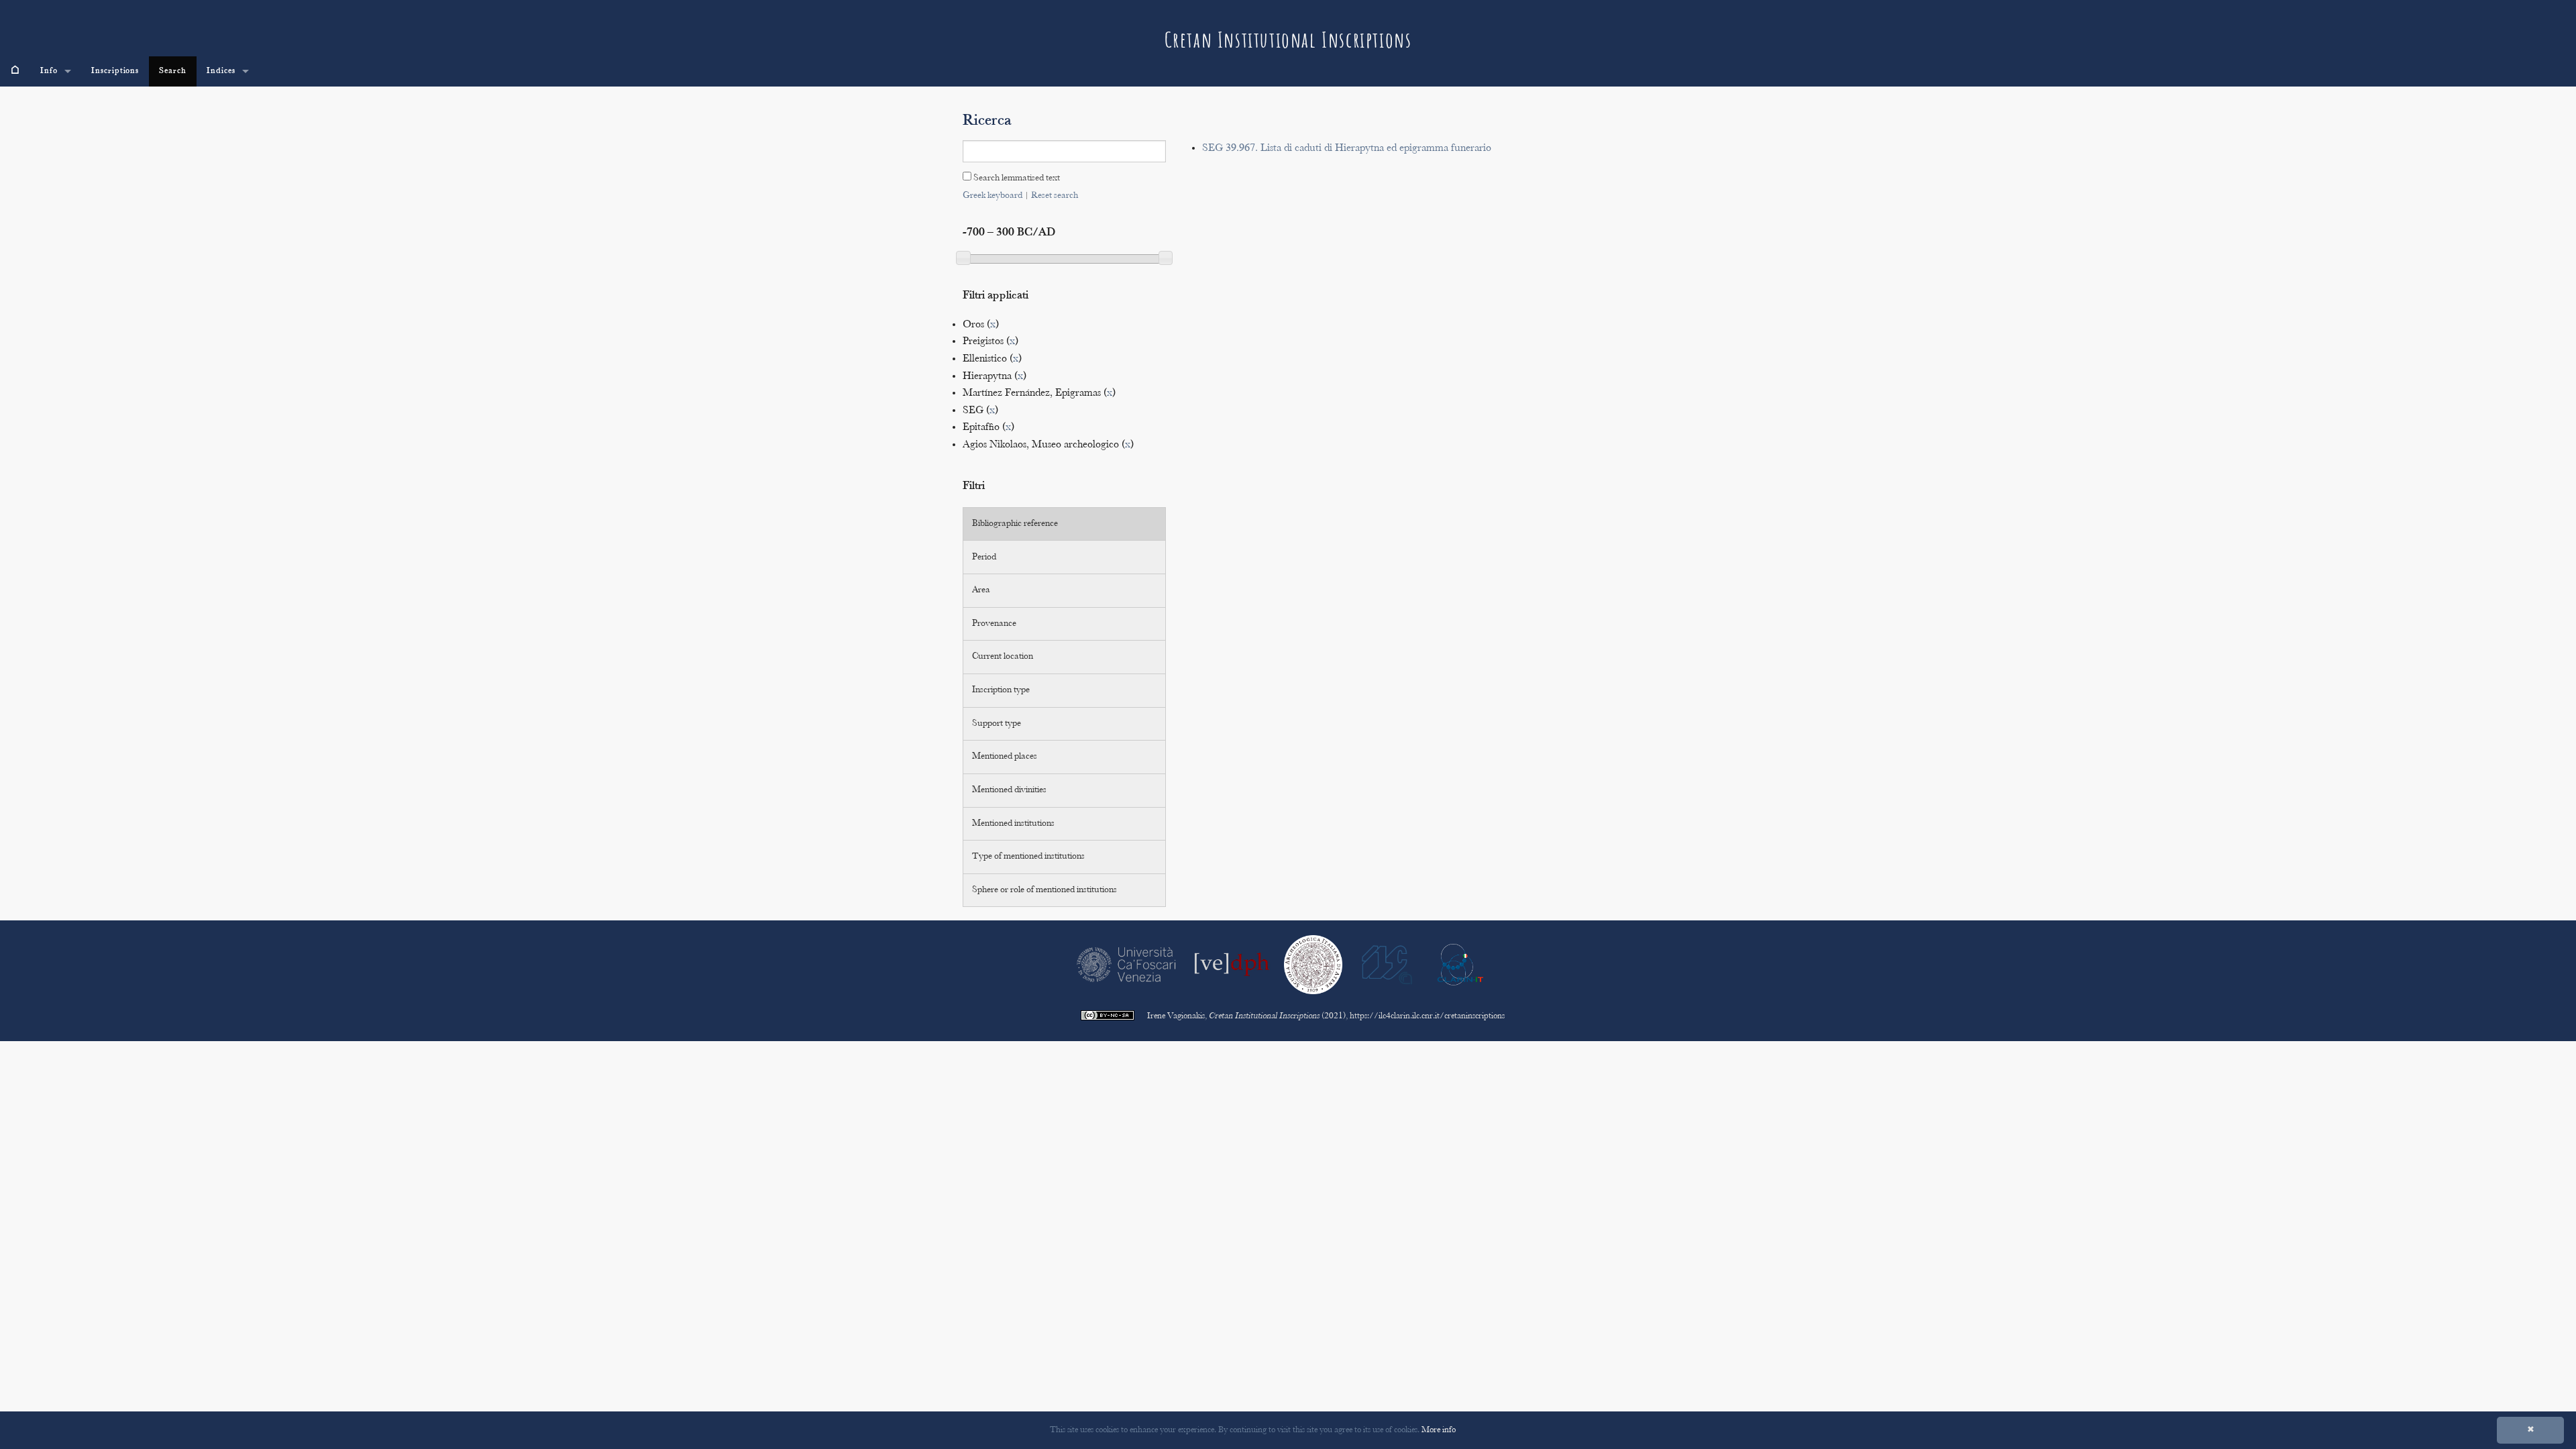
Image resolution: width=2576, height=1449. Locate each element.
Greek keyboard (992, 196)
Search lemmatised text (1016, 178)
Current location (1003, 657)
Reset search (1055, 196)
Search (173, 71)
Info (49, 71)
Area (981, 590)
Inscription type (1001, 690)
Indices (221, 71)
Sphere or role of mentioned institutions (1044, 890)
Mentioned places (1005, 757)
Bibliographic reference (1015, 524)
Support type (997, 724)
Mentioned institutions (1013, 824)
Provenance (994, 624)
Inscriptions (115, 71)
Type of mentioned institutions (1028, 857)
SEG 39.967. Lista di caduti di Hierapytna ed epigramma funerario (1347, 149)
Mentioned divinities (1009, 790)
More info (1439, 1430)
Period (984, 557)
